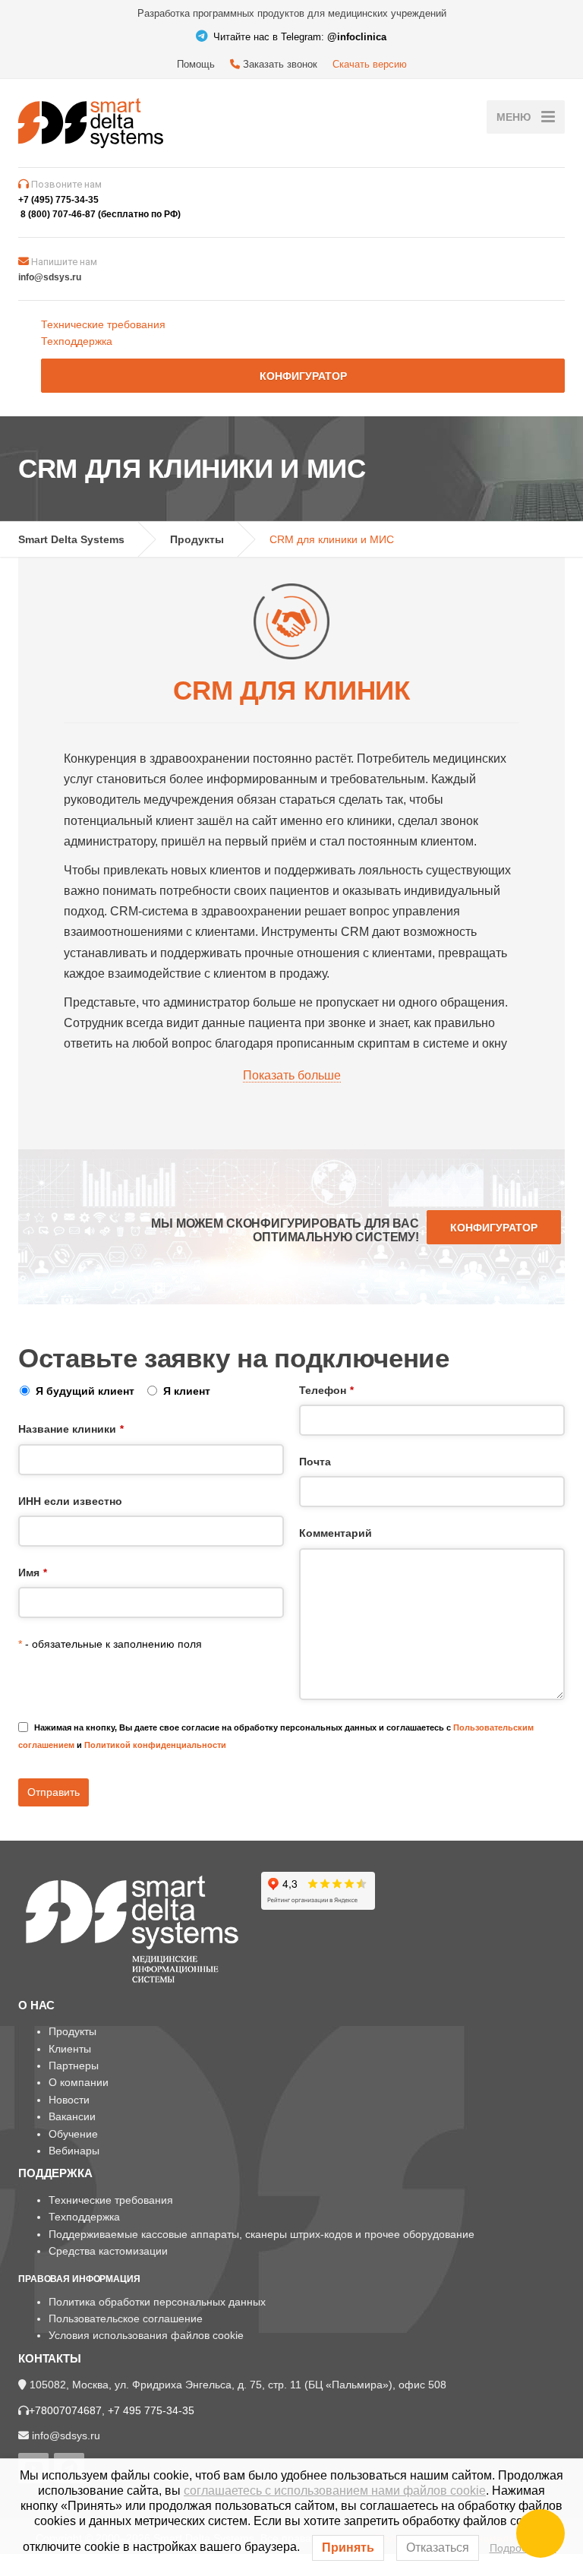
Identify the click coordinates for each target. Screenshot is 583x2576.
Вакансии (72, 2116)
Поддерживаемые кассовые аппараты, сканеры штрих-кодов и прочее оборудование (262, 2234)
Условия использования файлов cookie (146, 2335)
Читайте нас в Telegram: (298, 37)
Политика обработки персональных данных (157, 2302)
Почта (315, 1462)
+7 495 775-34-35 (151, 2410)
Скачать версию (370, 64)
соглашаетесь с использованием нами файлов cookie (335, 2491)
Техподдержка (77, 341)
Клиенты (70, 2049)
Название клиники (71, 1429)
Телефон (326, 1390)
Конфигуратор (303, 376)
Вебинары (74, 2151)
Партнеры (74, 2066)
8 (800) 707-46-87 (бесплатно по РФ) (101, 214)
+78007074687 (65, 2410)
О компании (79, 2082)
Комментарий (336, 1533)
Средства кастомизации (108, 2251)
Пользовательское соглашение (126, 2318)
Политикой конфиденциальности (155, 1745)
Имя (33, 1572)
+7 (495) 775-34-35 (58, 200)
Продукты (72, 2031)
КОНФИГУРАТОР (494, 1228)
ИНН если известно (70, 1501)
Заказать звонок (279, 64)
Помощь (196, 64)
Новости (69, 2100)
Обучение (73, 2134)
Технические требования (103, 324)
